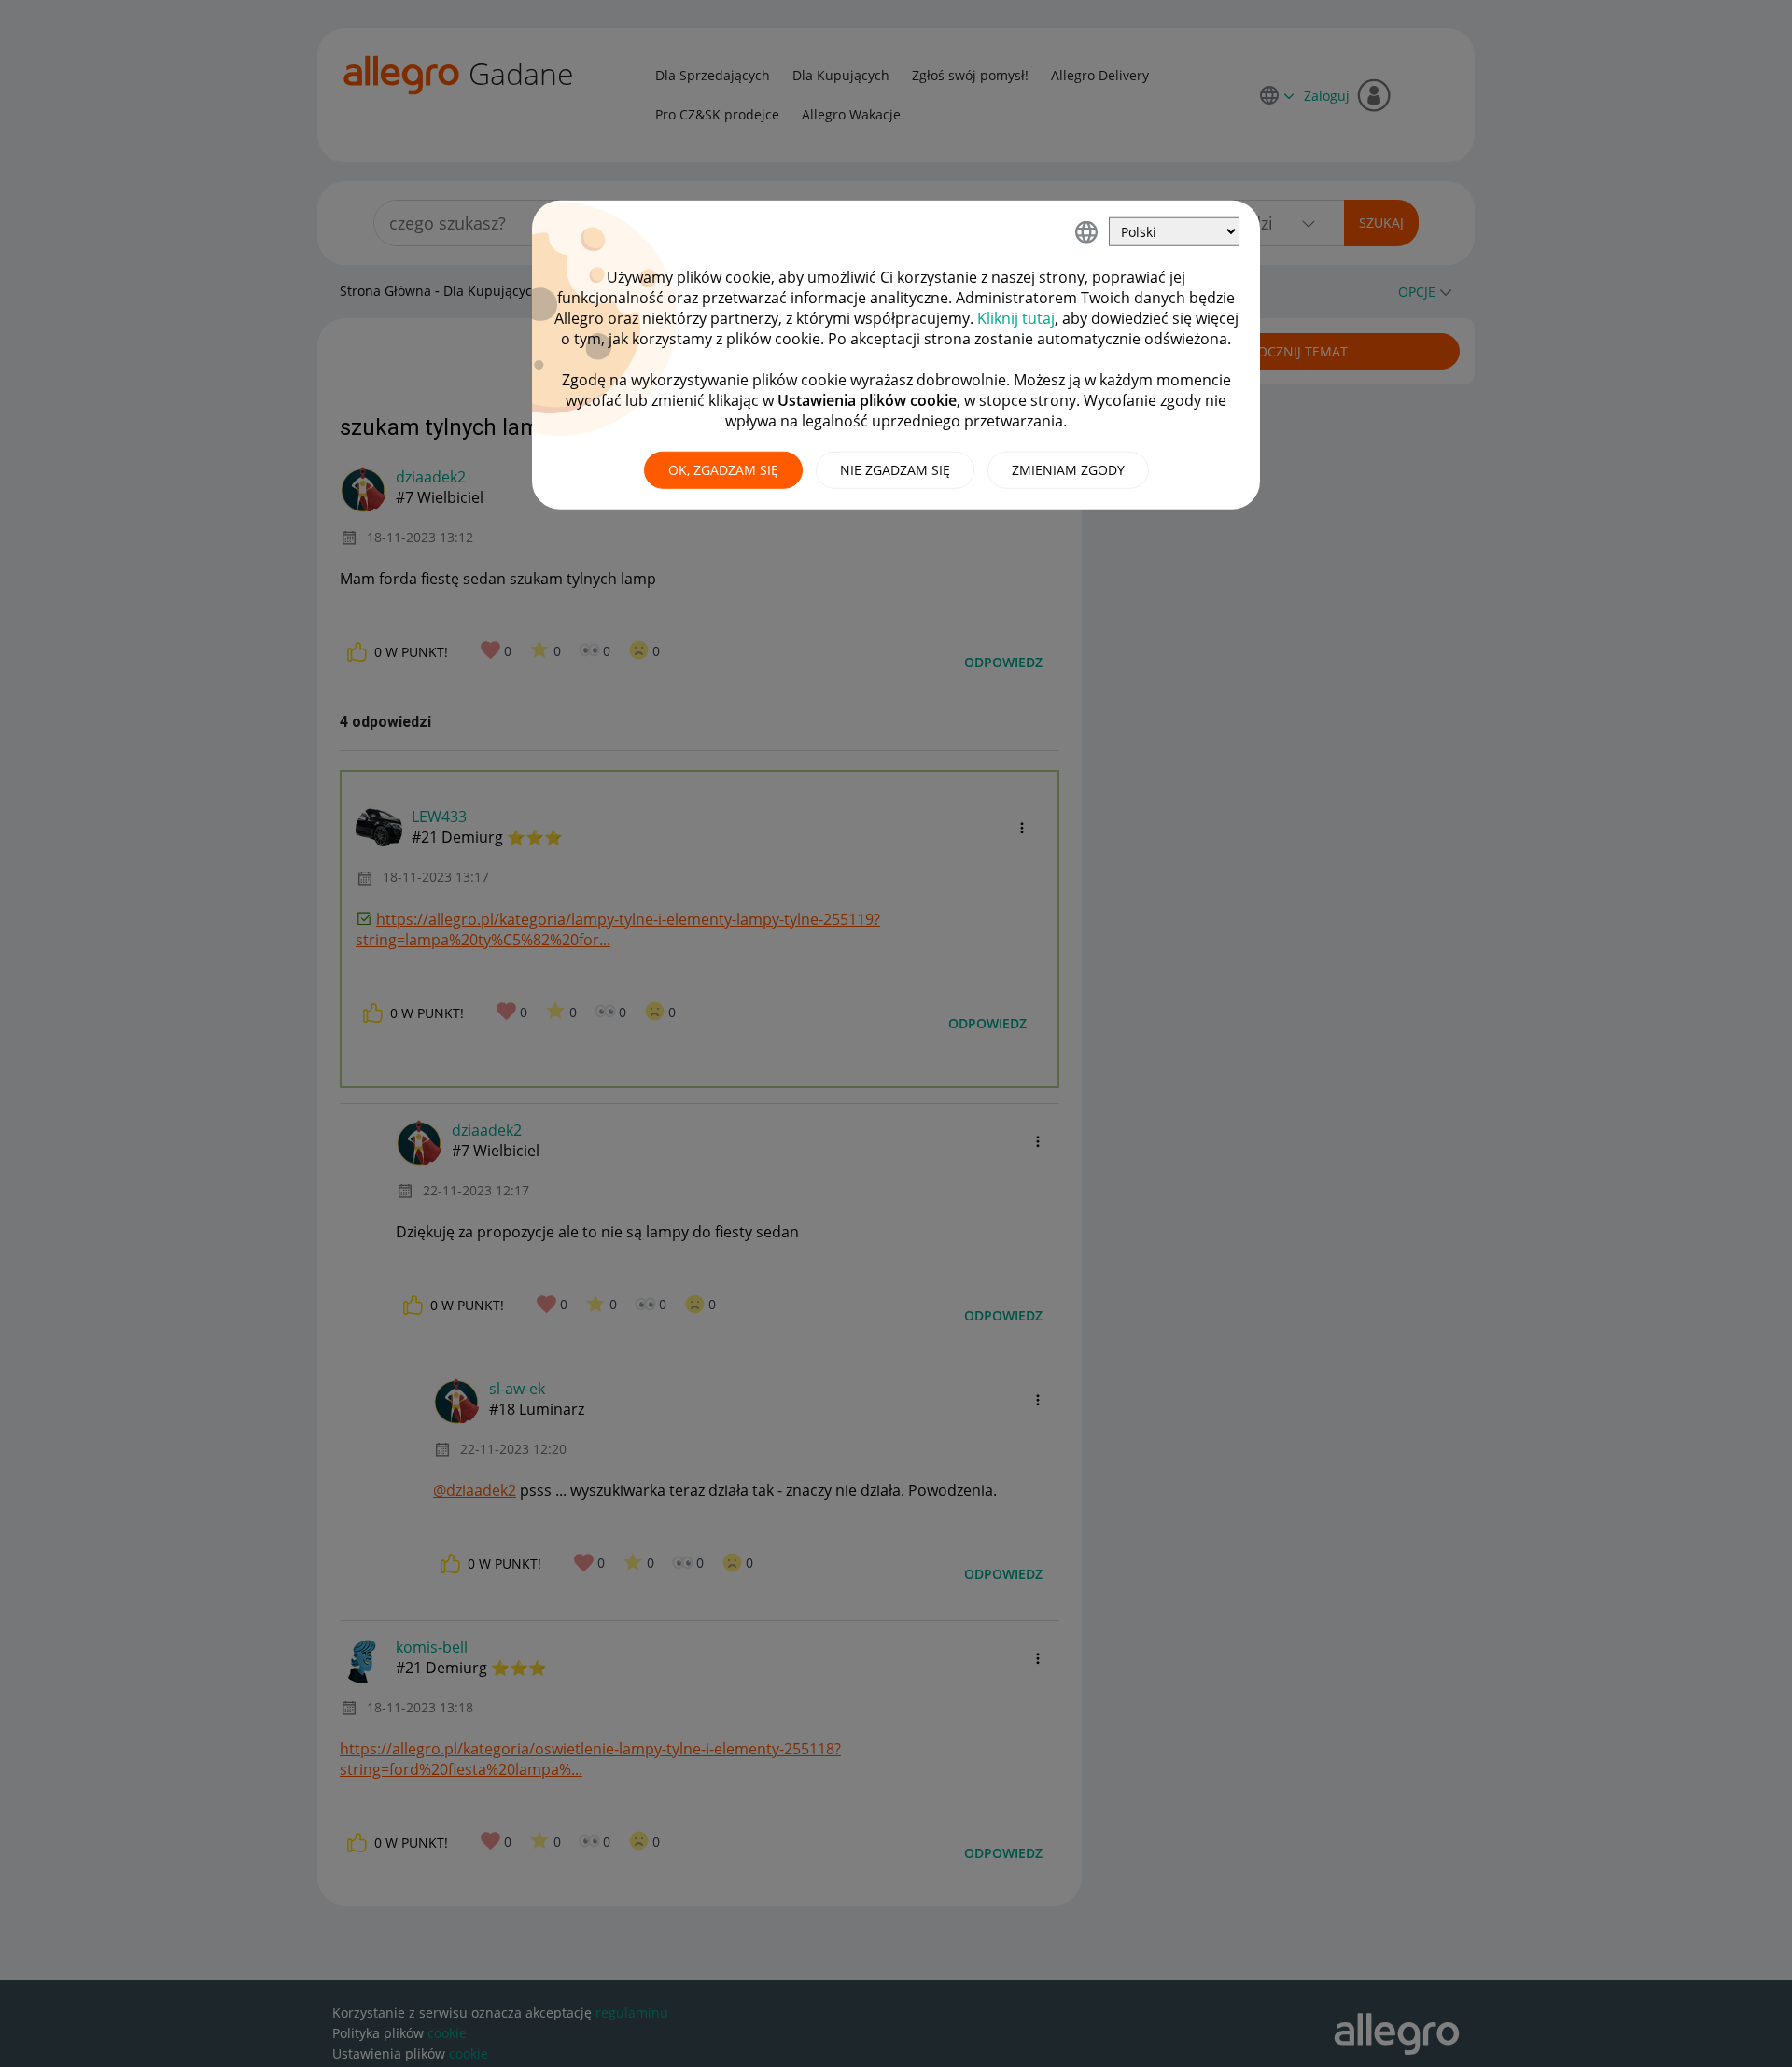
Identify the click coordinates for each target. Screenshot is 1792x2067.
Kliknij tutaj (1016, 318)
